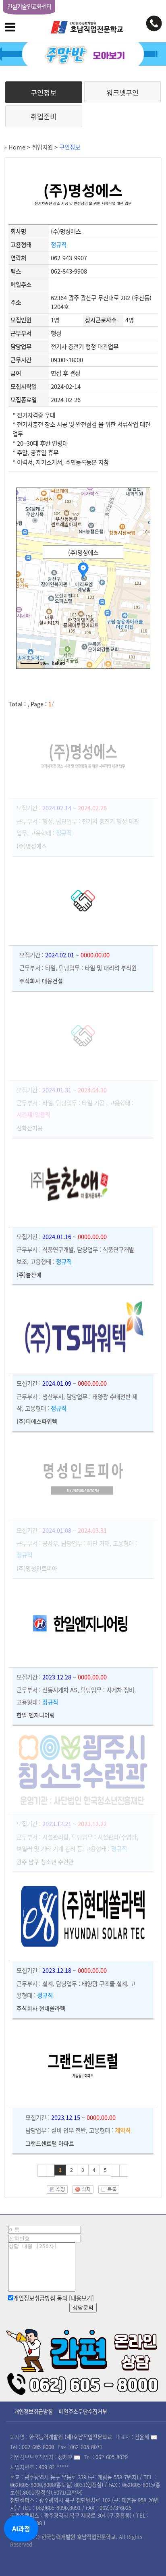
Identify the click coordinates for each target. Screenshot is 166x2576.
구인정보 (44, 93)
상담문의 (83, 2307)
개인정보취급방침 (33, 2411)
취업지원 (42, 147)
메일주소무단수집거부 (83, 2411)
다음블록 (115, 2171)
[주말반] (83, 54)
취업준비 (44, 116)
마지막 (124, 2171)
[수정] (57, 2187)
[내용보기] (81, 2298)
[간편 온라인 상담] (83, 2360)
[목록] (109, 2187)
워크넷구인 (122, 93)
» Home (15, 147)
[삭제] (83, 2187)
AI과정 (21, 2528)
